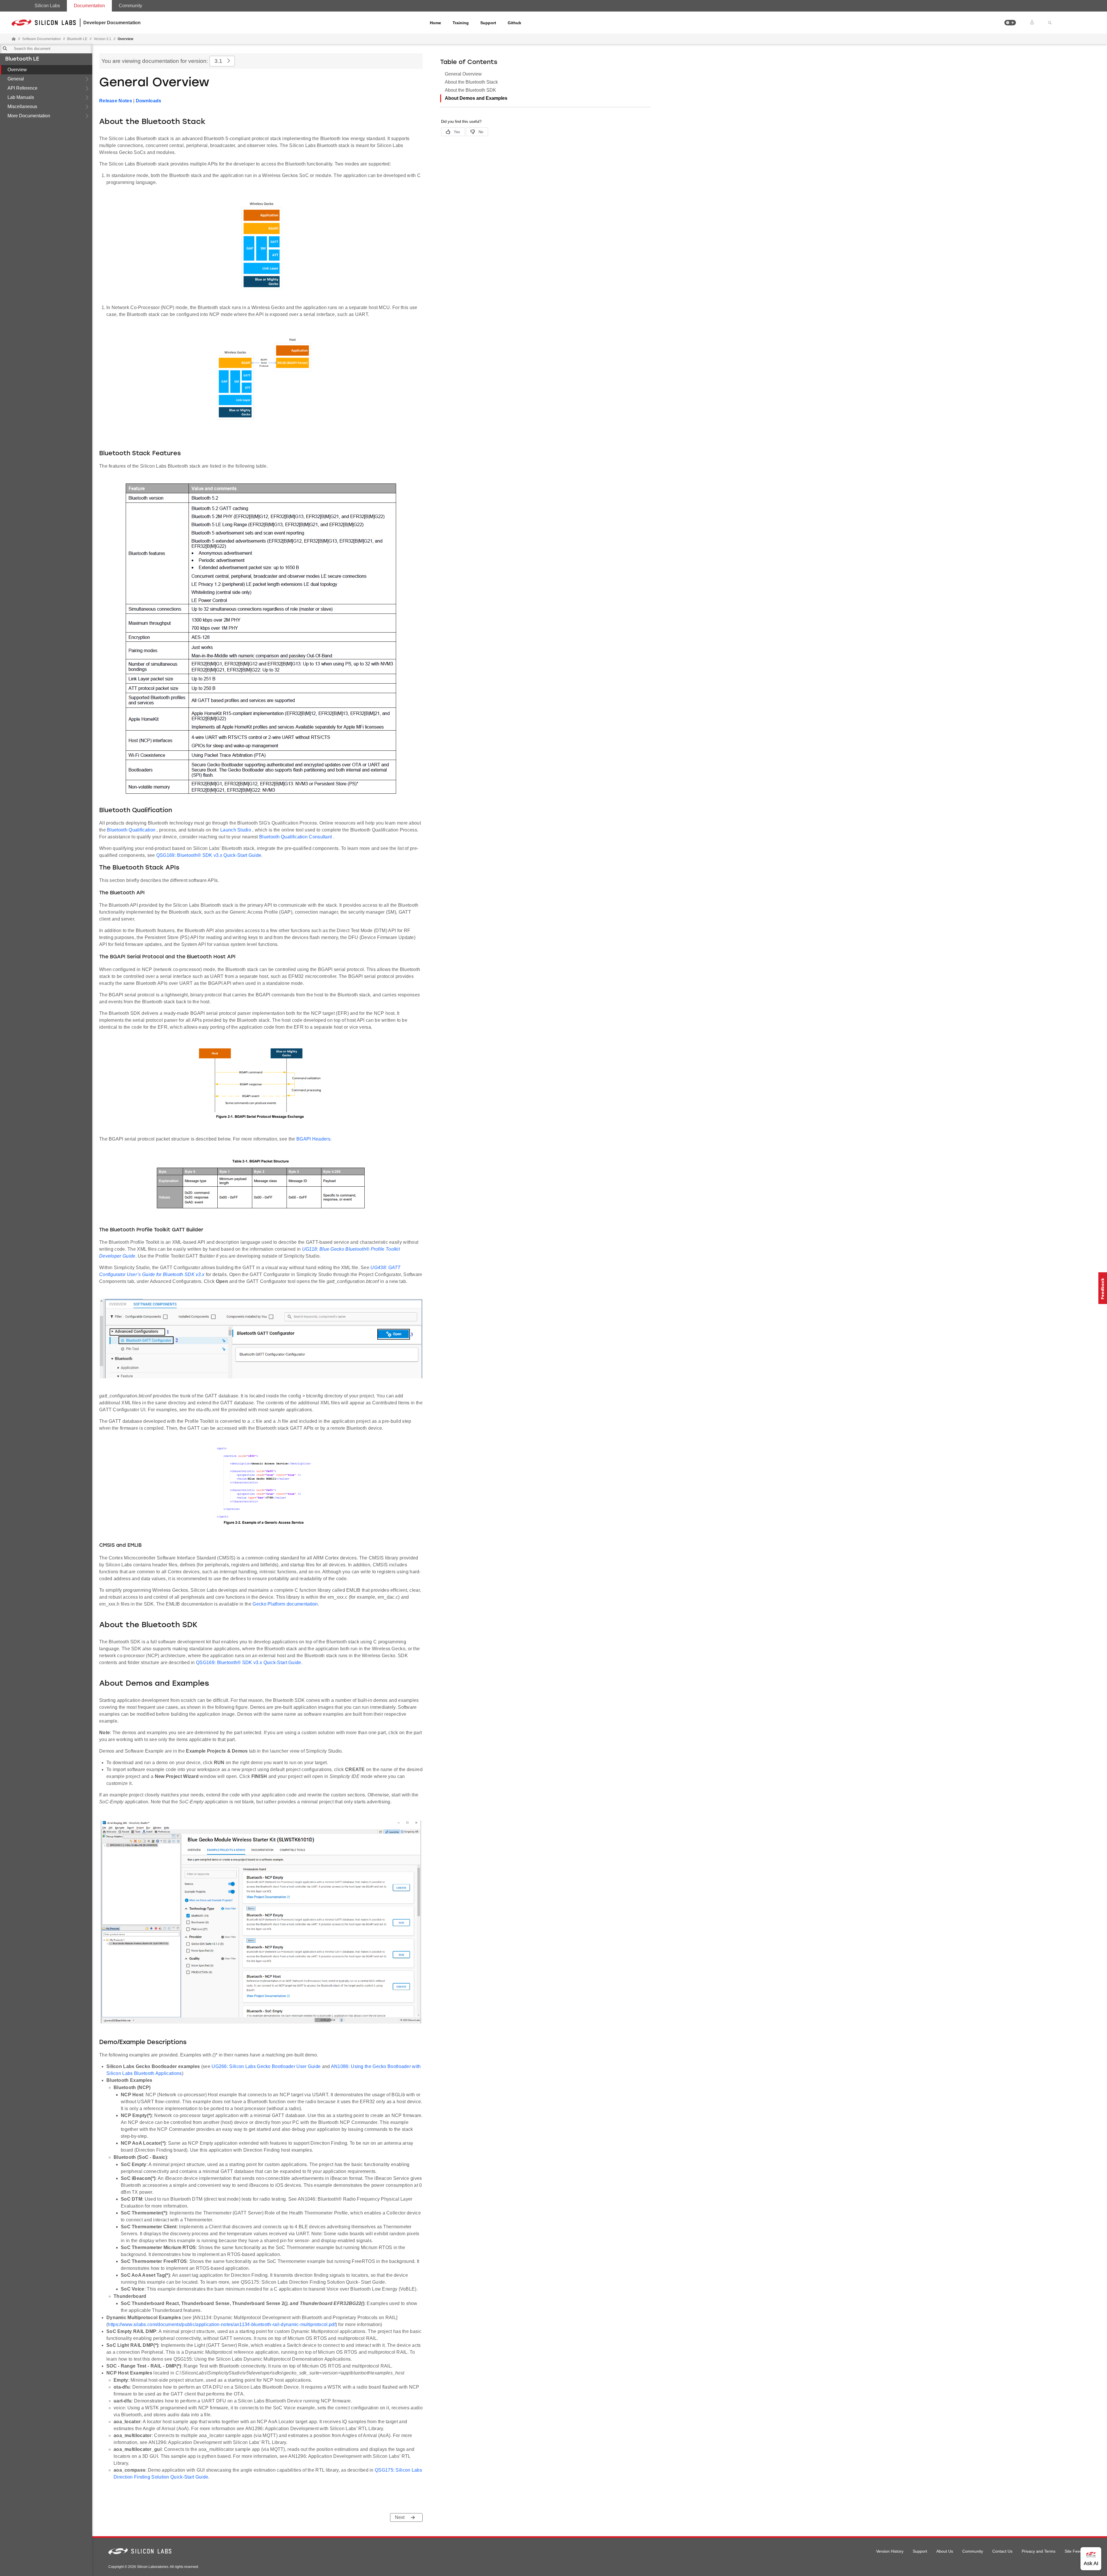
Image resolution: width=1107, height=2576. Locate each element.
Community (130, 6)
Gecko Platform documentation (285, 1604)
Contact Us (1002, 2551)
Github (514, 23)
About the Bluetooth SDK (470, 90)
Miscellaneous (22, 107)
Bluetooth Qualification (132, 830)
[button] (1010, 23)
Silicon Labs (47, 6)
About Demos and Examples (476, 98)
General (16, 79)
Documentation (89, 6)
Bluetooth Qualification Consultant (296, 837)
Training (461, 23)
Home (435, 23)
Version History (890, 2551)
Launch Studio (236, 830)
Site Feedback (1078, 2551)
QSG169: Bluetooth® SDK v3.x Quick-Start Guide (209, 855)
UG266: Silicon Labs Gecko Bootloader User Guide (266, 2066)
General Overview (463, 74)
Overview (17, 70)
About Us (945, 2551)
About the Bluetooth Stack (471, 82)
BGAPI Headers (313, 1139)
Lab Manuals (21, 97)
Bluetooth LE (22, 59)
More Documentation (29, 116)
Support (488, 23)
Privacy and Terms (1039, 2551)
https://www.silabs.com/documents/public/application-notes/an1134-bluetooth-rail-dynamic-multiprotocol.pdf (222, 2324)
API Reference (22, 88)
